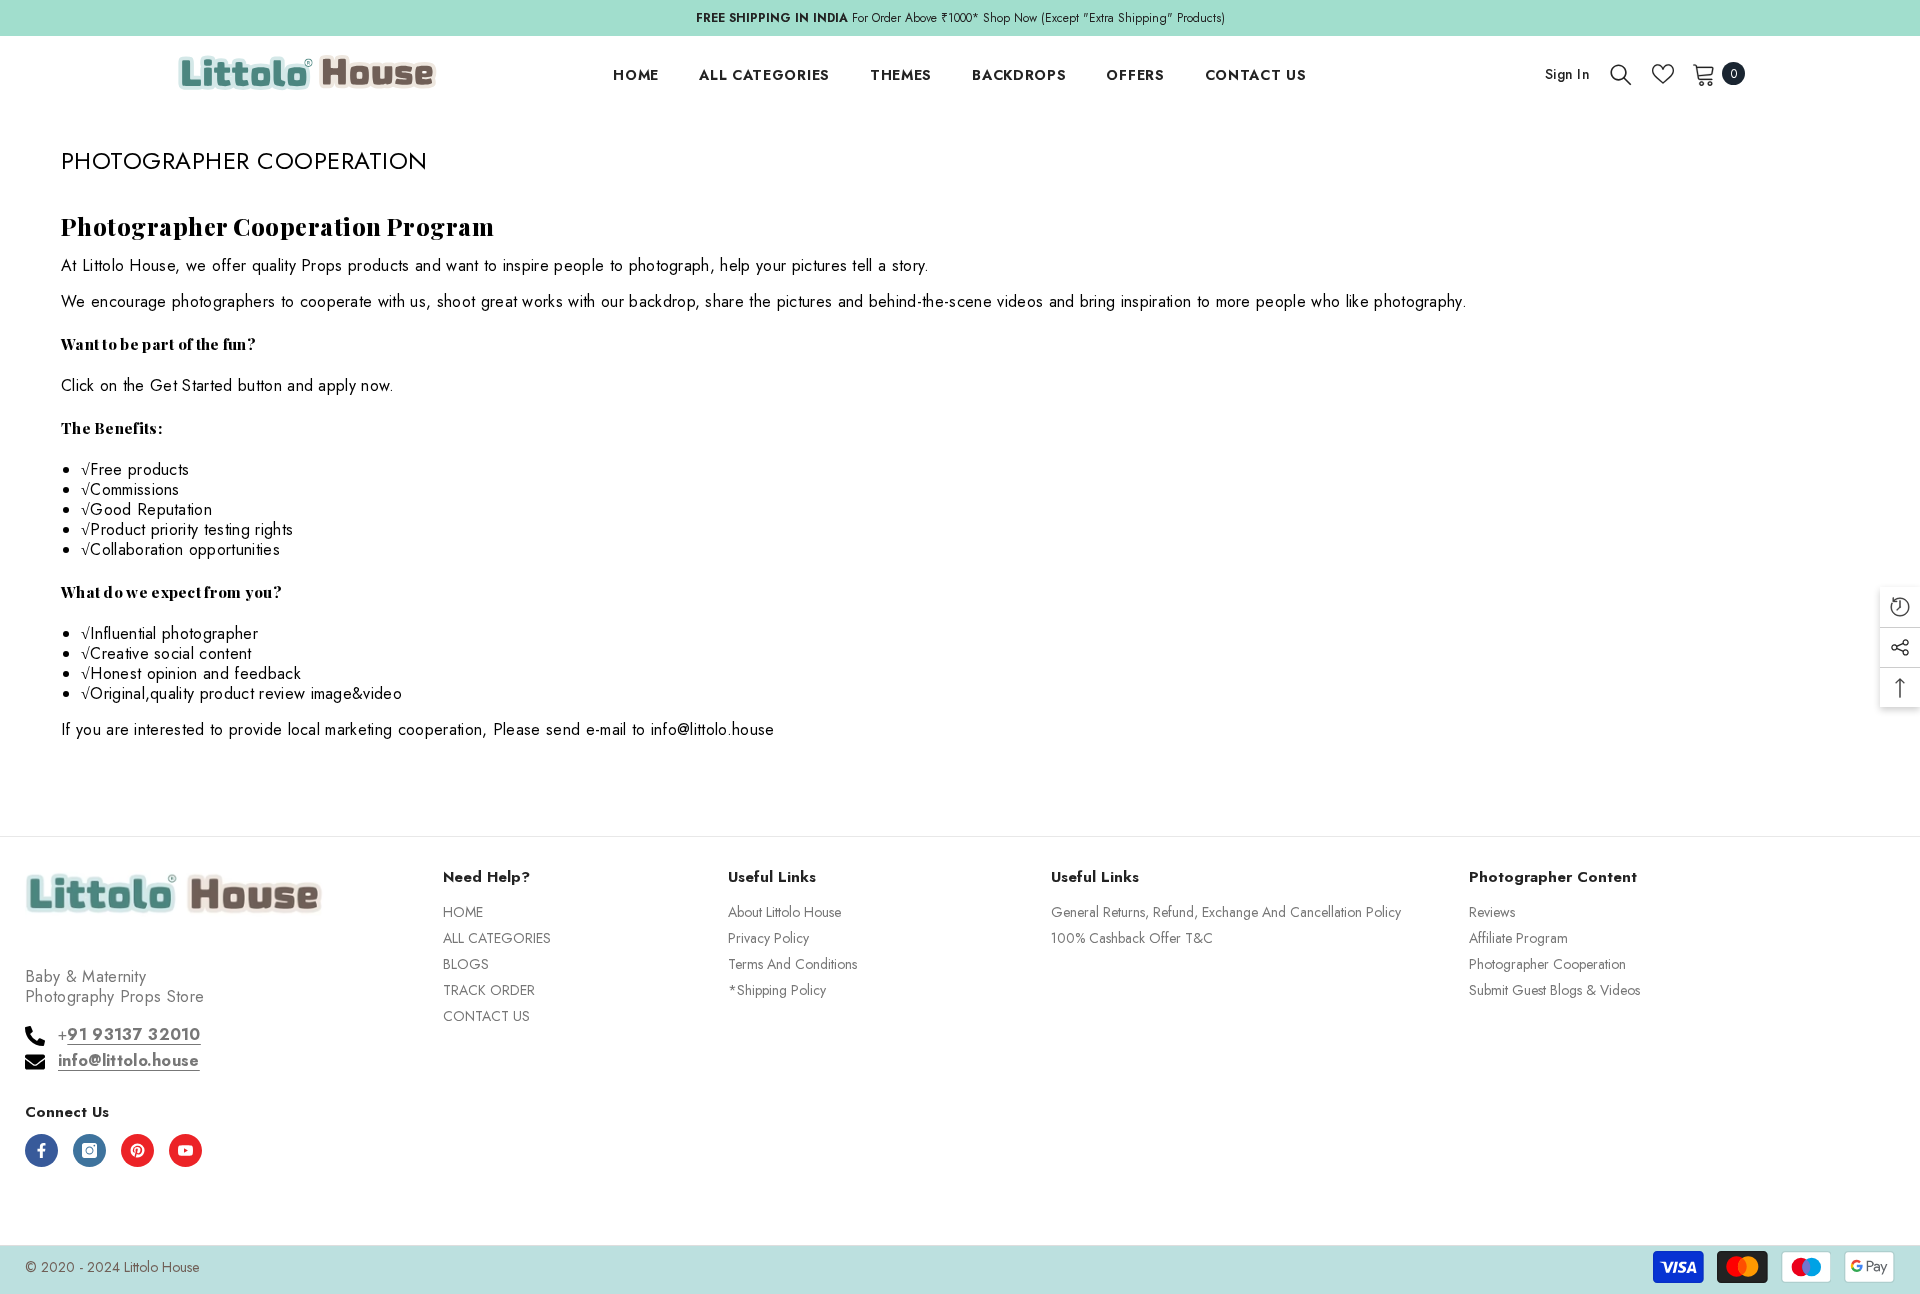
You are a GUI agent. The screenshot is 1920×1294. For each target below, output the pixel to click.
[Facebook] (41, 1150)
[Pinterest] (137, 1150)
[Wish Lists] (1663, 74)
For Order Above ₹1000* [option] (960, 18)
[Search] (1621, 74)
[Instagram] (89, 1150)
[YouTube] (185, 1150)
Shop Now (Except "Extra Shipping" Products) (1104, 18)
